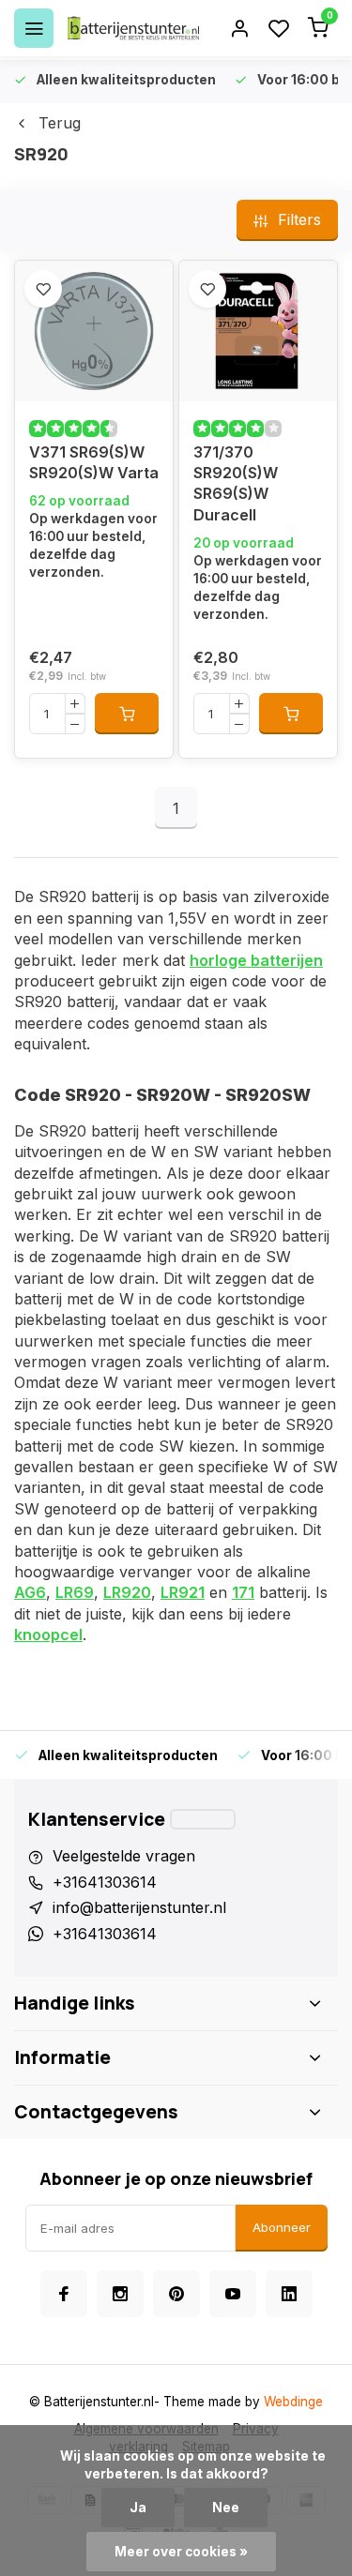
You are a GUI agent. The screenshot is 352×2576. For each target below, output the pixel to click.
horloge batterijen (256, 960)
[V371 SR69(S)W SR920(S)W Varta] (94, 331)
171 (243, 1592)
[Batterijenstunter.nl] (133, 28)
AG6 (30, 1592)
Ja (138, 2508)
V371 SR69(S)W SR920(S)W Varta (94, 462)
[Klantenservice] (203, 1819)
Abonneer (282, 2227)
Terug (60, 123)
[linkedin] (289, 2294)
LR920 (127, 1592)
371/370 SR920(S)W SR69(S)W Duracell (236, 483)
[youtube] (233, 2294)
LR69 (75, 1592)
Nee (226, 2508)
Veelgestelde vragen (124, 1856)
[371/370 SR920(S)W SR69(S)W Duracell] (258, 331)
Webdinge (293, 2402)
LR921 (183, 1592)
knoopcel (48, 1634)
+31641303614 (105, 1882)
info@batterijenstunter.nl (139, 1907)
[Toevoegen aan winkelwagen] (127, 714)
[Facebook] (64, 2294)
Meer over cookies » (181, 2552)
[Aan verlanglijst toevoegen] (43, 289)
